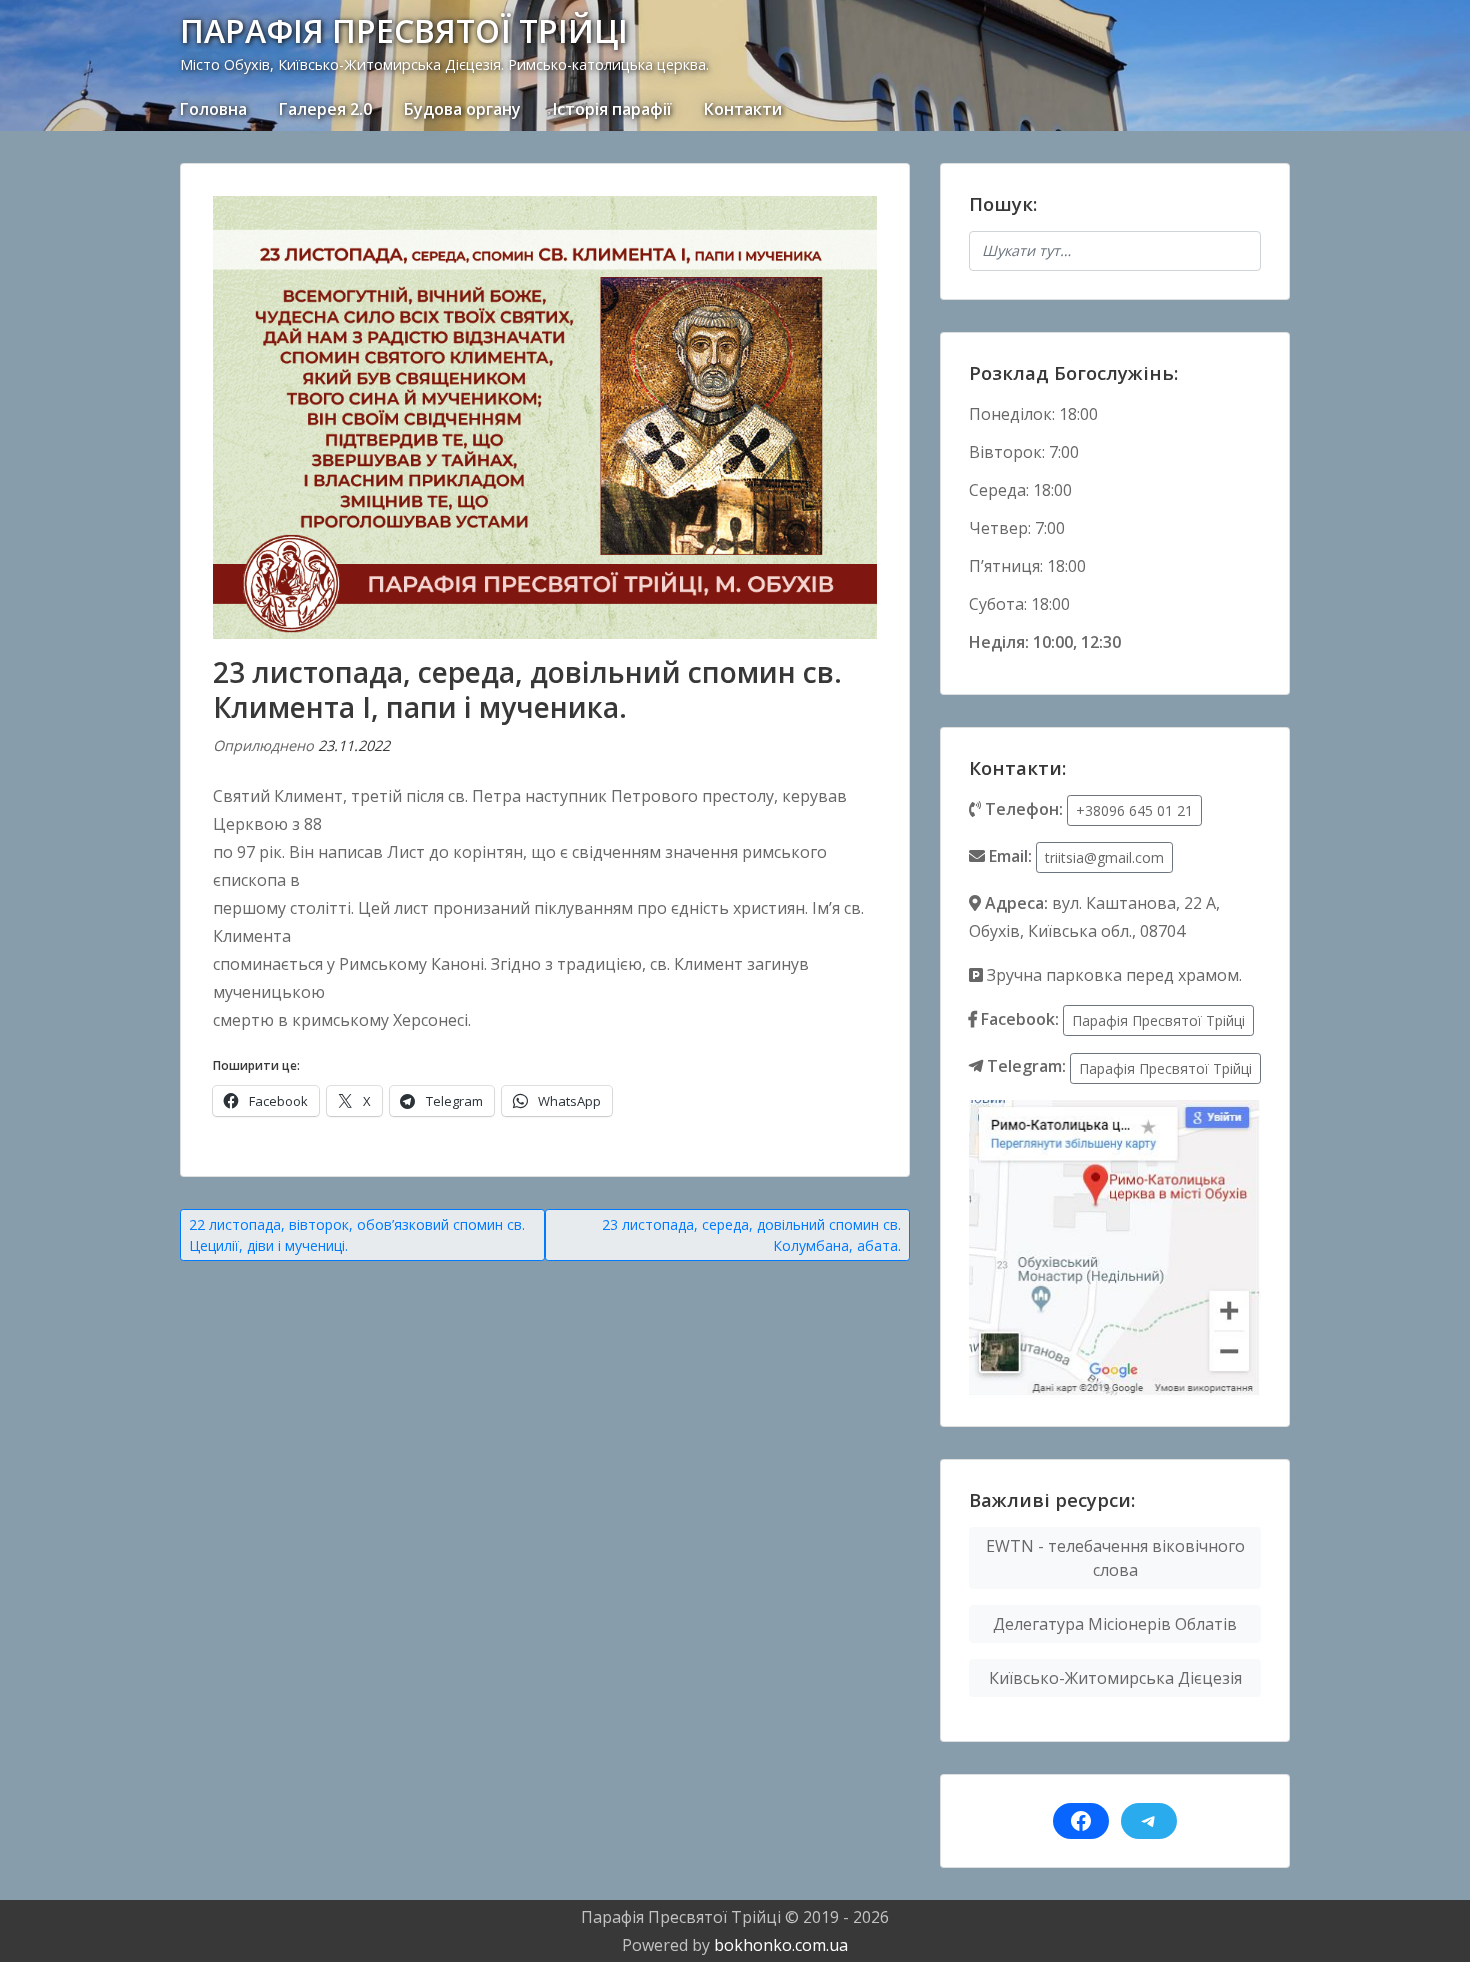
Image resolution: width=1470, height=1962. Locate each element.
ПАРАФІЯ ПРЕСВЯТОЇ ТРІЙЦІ (404, 30)
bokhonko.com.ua (781, 1945)
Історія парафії (612, 109)
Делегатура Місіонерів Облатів (1115, 1624)
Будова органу (462, 109)
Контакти (743, 109)
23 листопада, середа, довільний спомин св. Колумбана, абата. (751, 1235)
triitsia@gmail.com (1104, 857)
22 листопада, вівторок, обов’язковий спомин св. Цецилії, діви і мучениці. (357, 1235)
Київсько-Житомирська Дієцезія (1115, 1678)
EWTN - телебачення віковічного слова (1115, 1558)
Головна (213, 109)
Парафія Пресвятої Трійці (1158, 1020)
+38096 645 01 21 (1134, 810)
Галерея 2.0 (325, 109)
